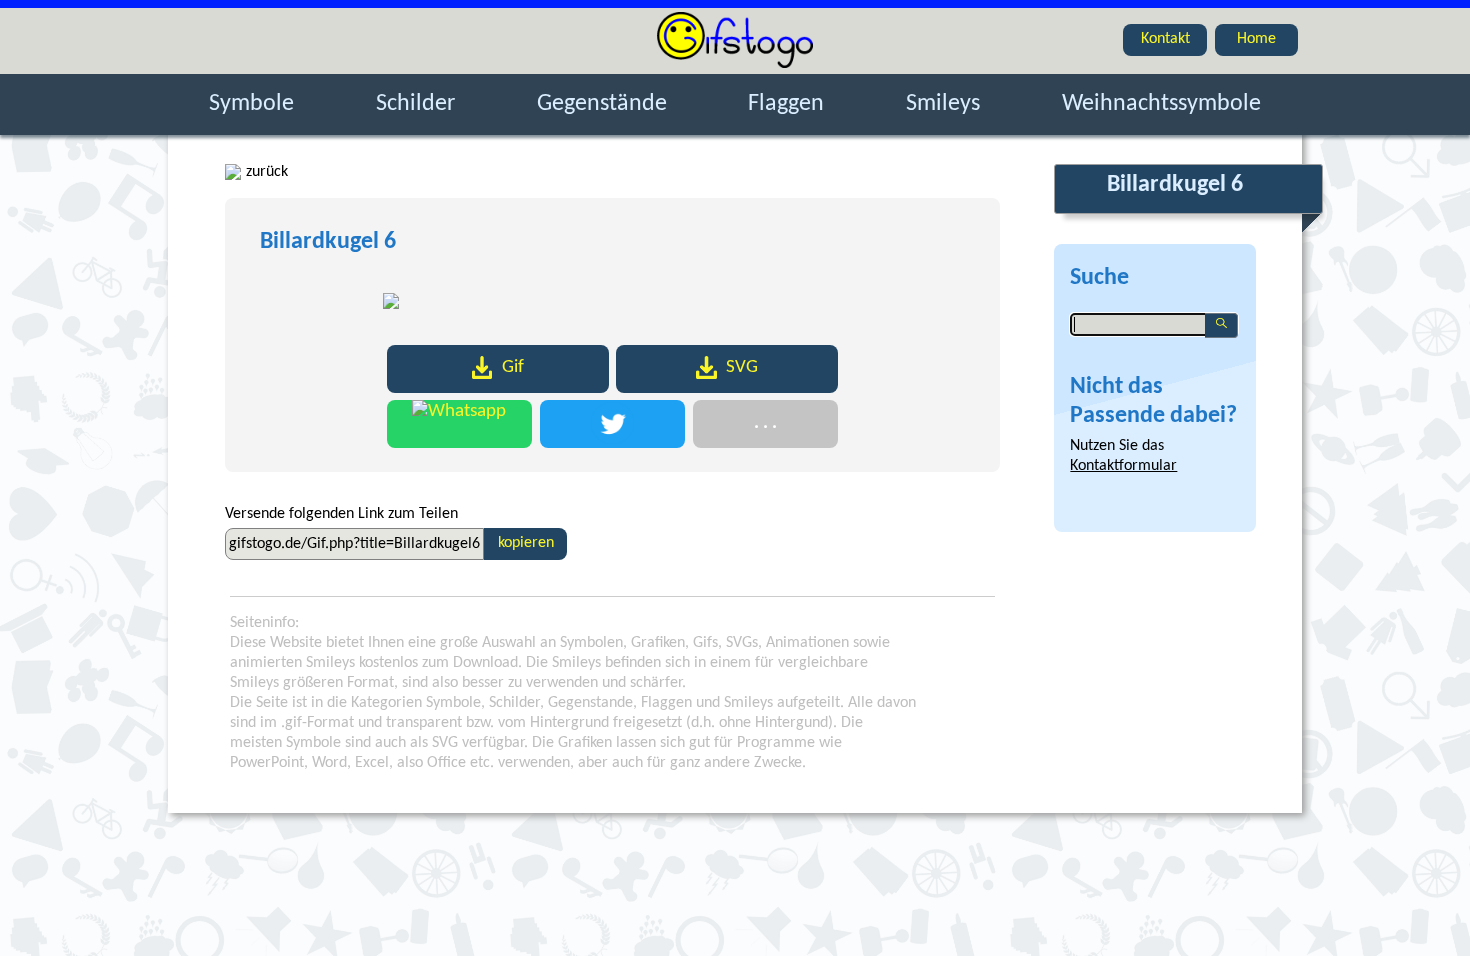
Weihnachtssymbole (1161, 104)
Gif (513, 367)
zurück (267, 172)
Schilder (415, 104)
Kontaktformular (1123, 466)
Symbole (251, 104)
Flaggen (786, 104)
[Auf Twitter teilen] (613, 424)
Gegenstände (602, 104)
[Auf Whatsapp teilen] (460, 424)
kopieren (526, 543)
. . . (765, 423)
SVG (742, 367)
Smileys (943, 104)
